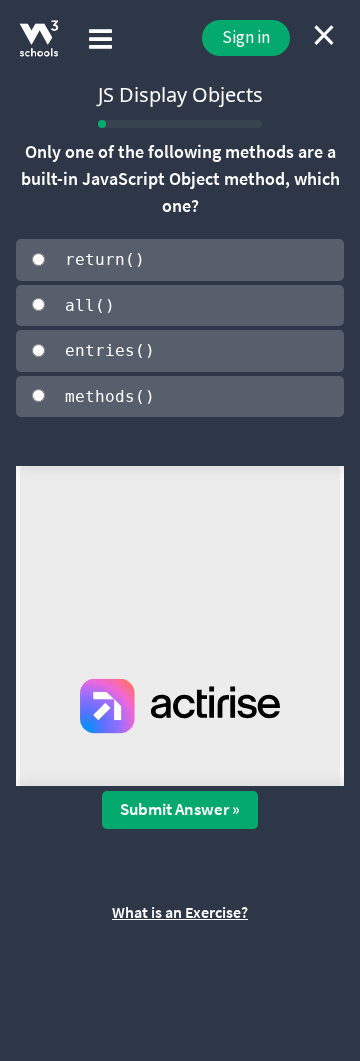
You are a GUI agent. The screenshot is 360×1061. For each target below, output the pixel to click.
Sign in (246, 37)
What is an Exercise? (180, 912)
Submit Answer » (180, 809)
